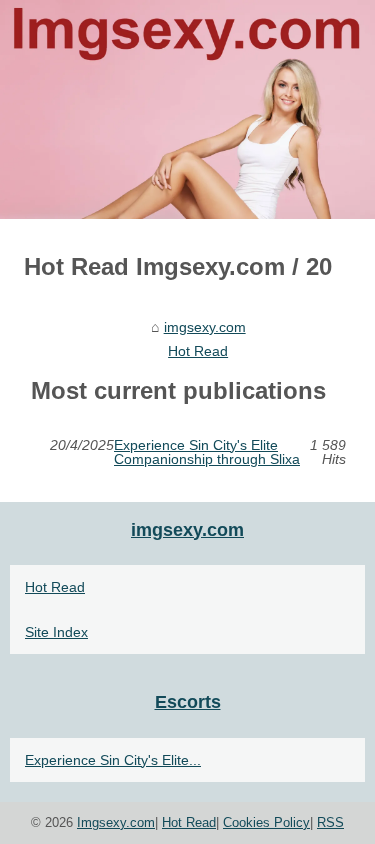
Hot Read (198, 351)
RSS (330, 822)
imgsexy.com (205, 327)
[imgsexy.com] (187, 109)
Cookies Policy (266, 822)
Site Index (56, 632)
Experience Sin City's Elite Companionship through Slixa (207, 452)
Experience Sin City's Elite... (113, 760)
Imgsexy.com (116, 822)
